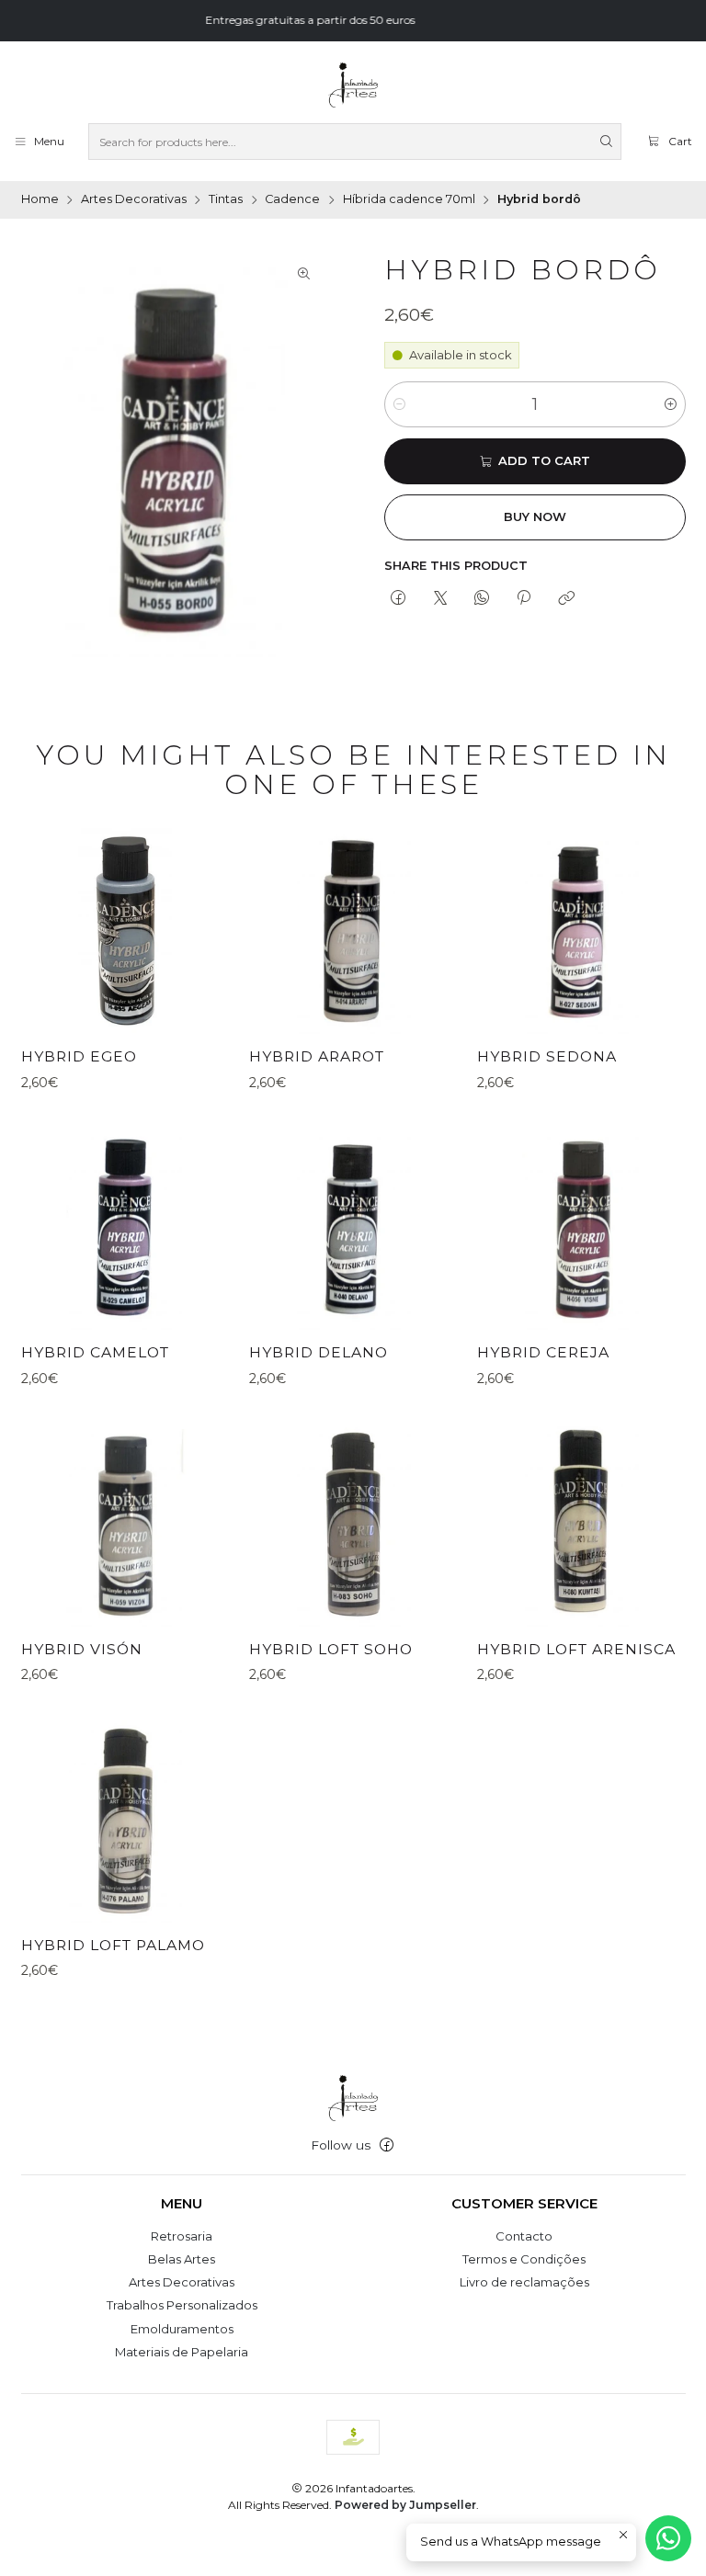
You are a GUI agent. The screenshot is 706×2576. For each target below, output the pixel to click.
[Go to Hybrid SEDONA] (581, 930)
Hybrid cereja (543, 1352)
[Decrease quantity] (399, 404)
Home (40, 200)
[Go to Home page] (353, 85)
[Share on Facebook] (399, 598)
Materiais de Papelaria (182, 2352)
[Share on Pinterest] (524, 598)
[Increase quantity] (671, 404)
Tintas (226, 200)
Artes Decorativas (134, 200)
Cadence (292, 200)
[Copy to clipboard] (566, 598)
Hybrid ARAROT (317, 1056)
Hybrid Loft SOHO (331, 1649)
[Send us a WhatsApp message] (668, 2538)
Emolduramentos (182, 2329)
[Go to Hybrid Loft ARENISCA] (581, 1523)
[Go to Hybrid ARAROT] (353, 930)
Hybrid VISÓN (82, 1649)
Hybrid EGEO (79, 1056)
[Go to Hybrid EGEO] (125, 930)
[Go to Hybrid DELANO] (353, 1226)
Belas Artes (182, 2259)
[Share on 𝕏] (440, 598)
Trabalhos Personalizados (182, 2305)
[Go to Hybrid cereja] (581, 1226)
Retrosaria (182, 2236)
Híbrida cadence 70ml (409, 200)
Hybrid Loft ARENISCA (576, 1649)
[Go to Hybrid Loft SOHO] (353, 1523)
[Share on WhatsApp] (481, 598)
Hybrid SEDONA (547, 1056)
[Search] (606, 142)
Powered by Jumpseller (405, 2505)
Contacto (524, 2236)
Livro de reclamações (524, 2282)
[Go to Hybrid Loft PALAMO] (125, 1819)
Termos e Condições (524, 2259)
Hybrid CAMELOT (95, 1352)
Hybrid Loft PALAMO (113, 1945)
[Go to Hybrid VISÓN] (125, 1523)
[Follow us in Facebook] (387, 2145)
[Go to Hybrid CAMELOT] (125, 1226)
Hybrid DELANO (319, 1352)
